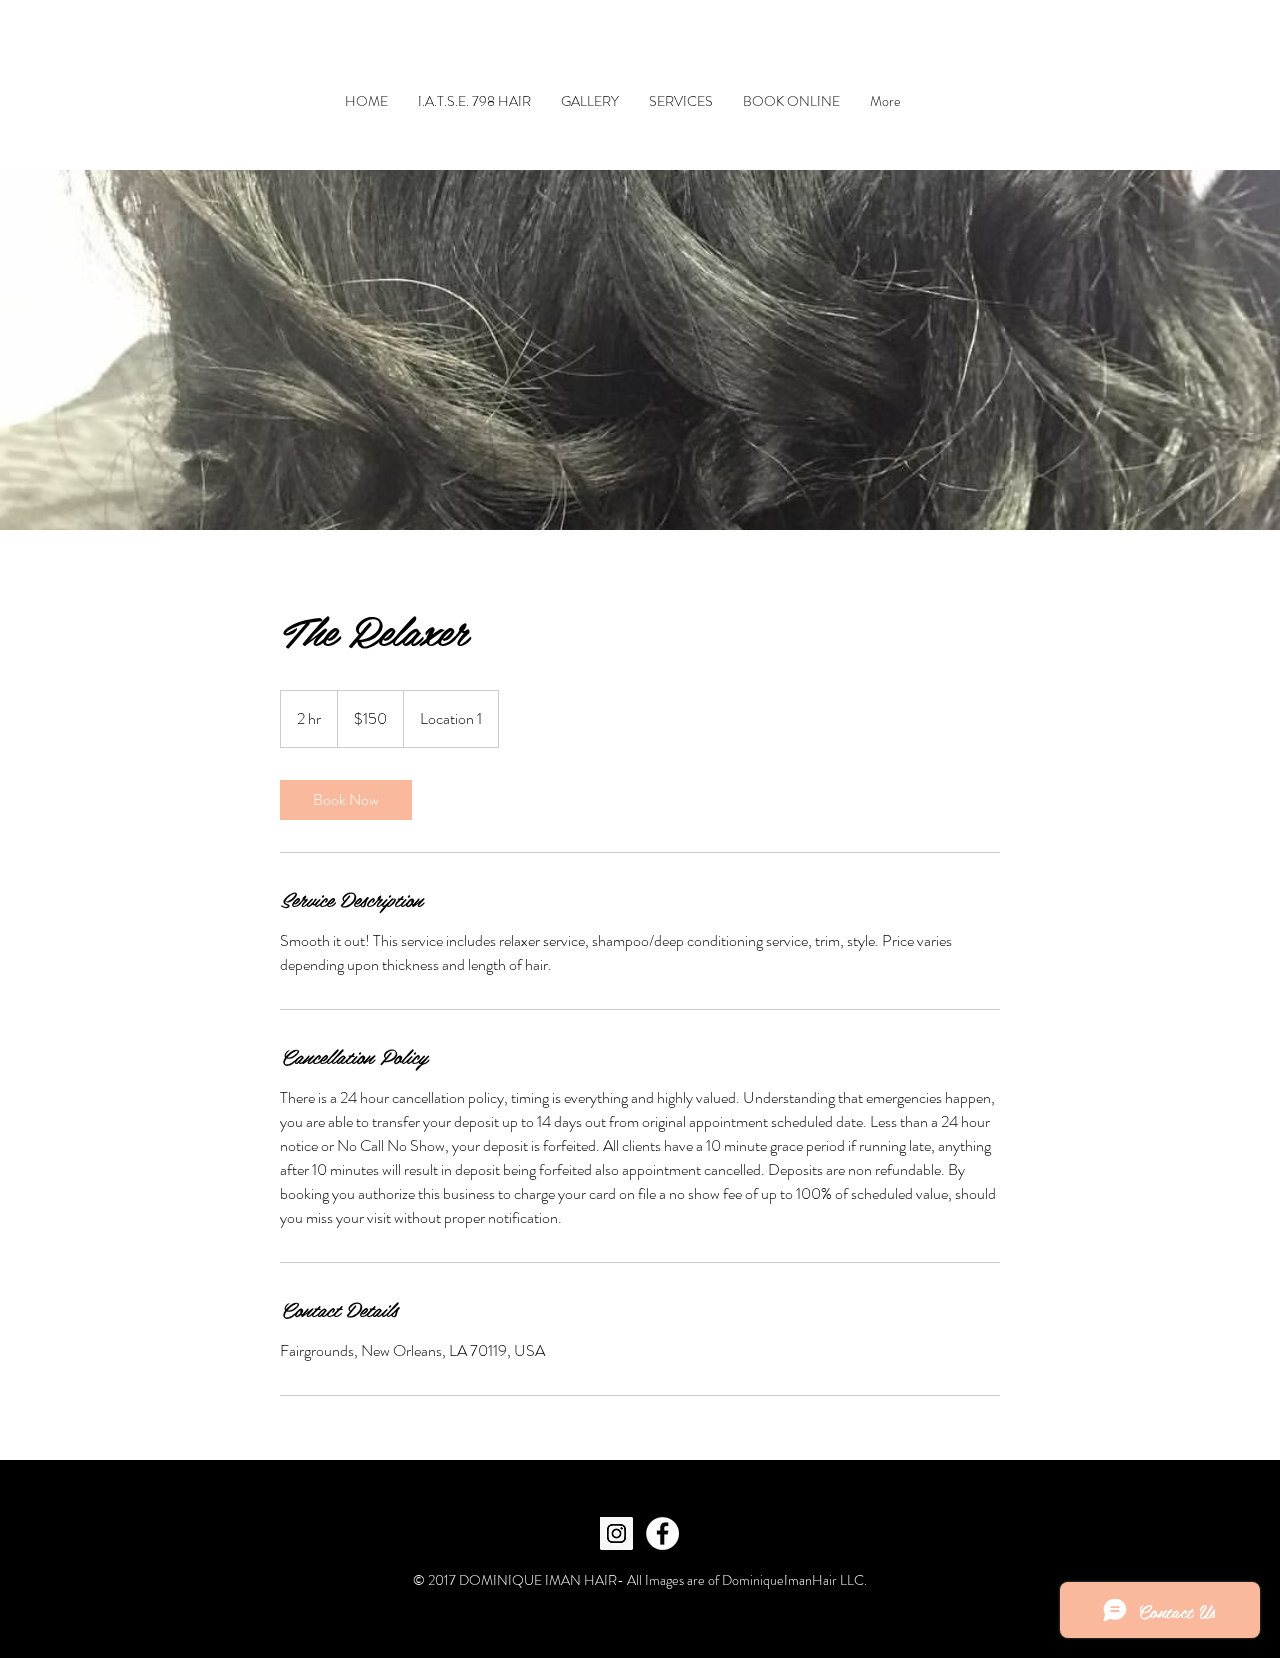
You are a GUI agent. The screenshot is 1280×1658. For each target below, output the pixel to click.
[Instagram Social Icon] (616, 1533)
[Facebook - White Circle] (662, 1533)
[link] (346, 800)
